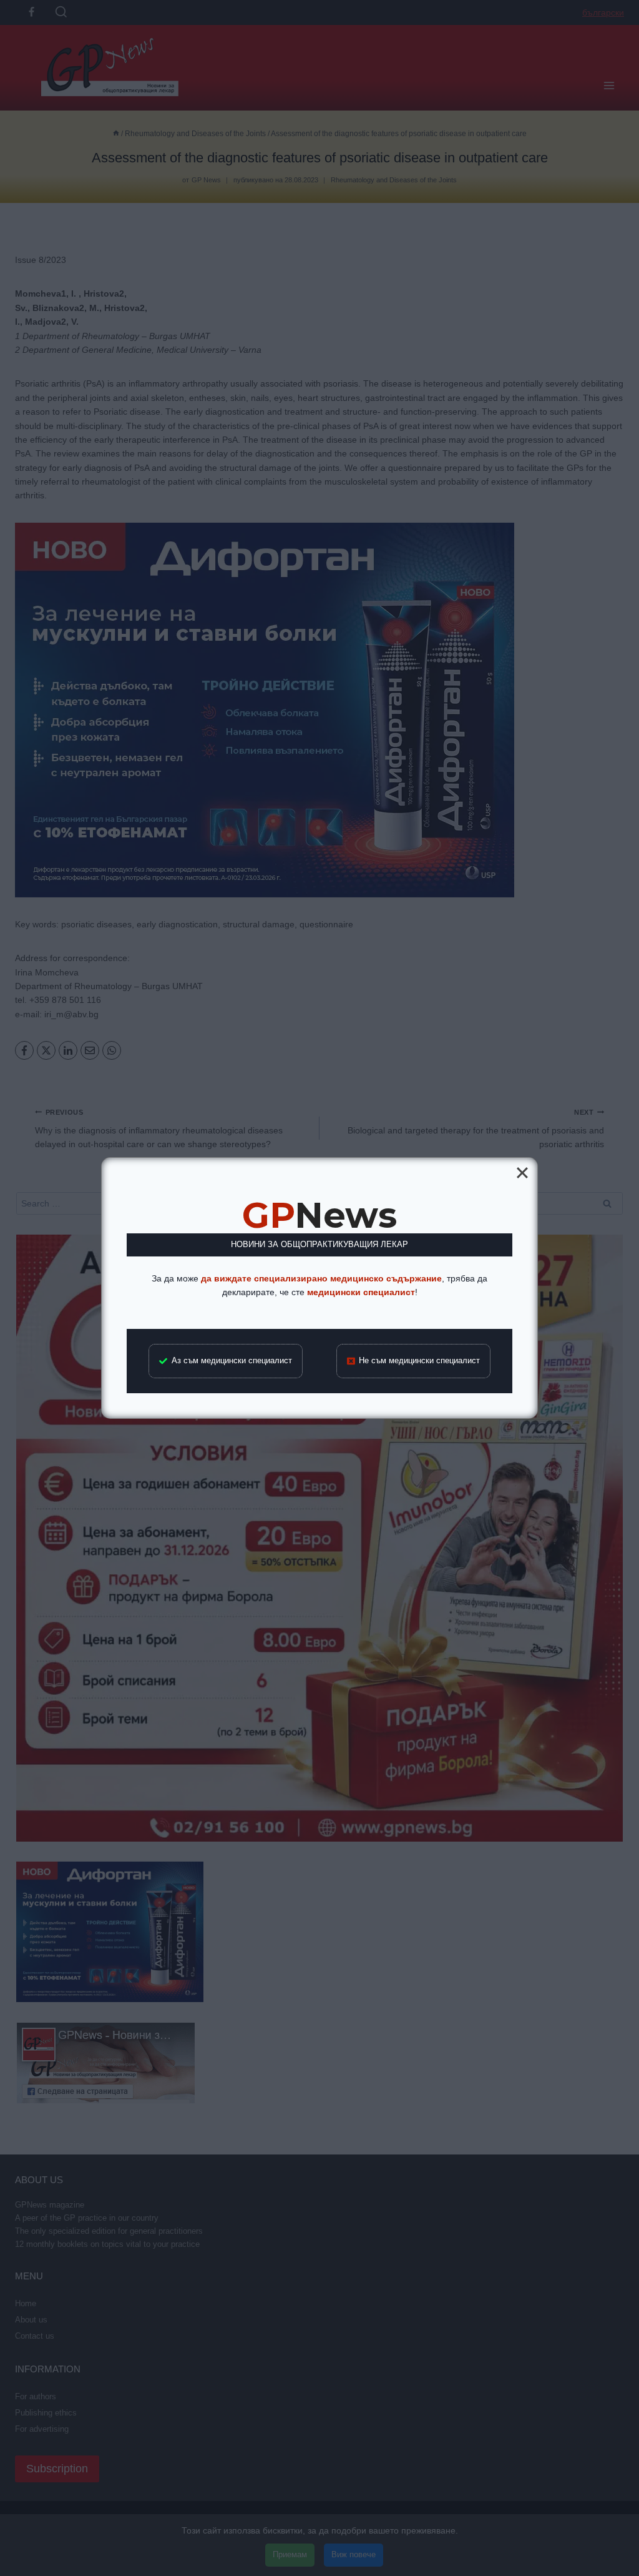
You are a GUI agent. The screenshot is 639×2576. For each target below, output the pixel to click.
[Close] (522, 1173)
